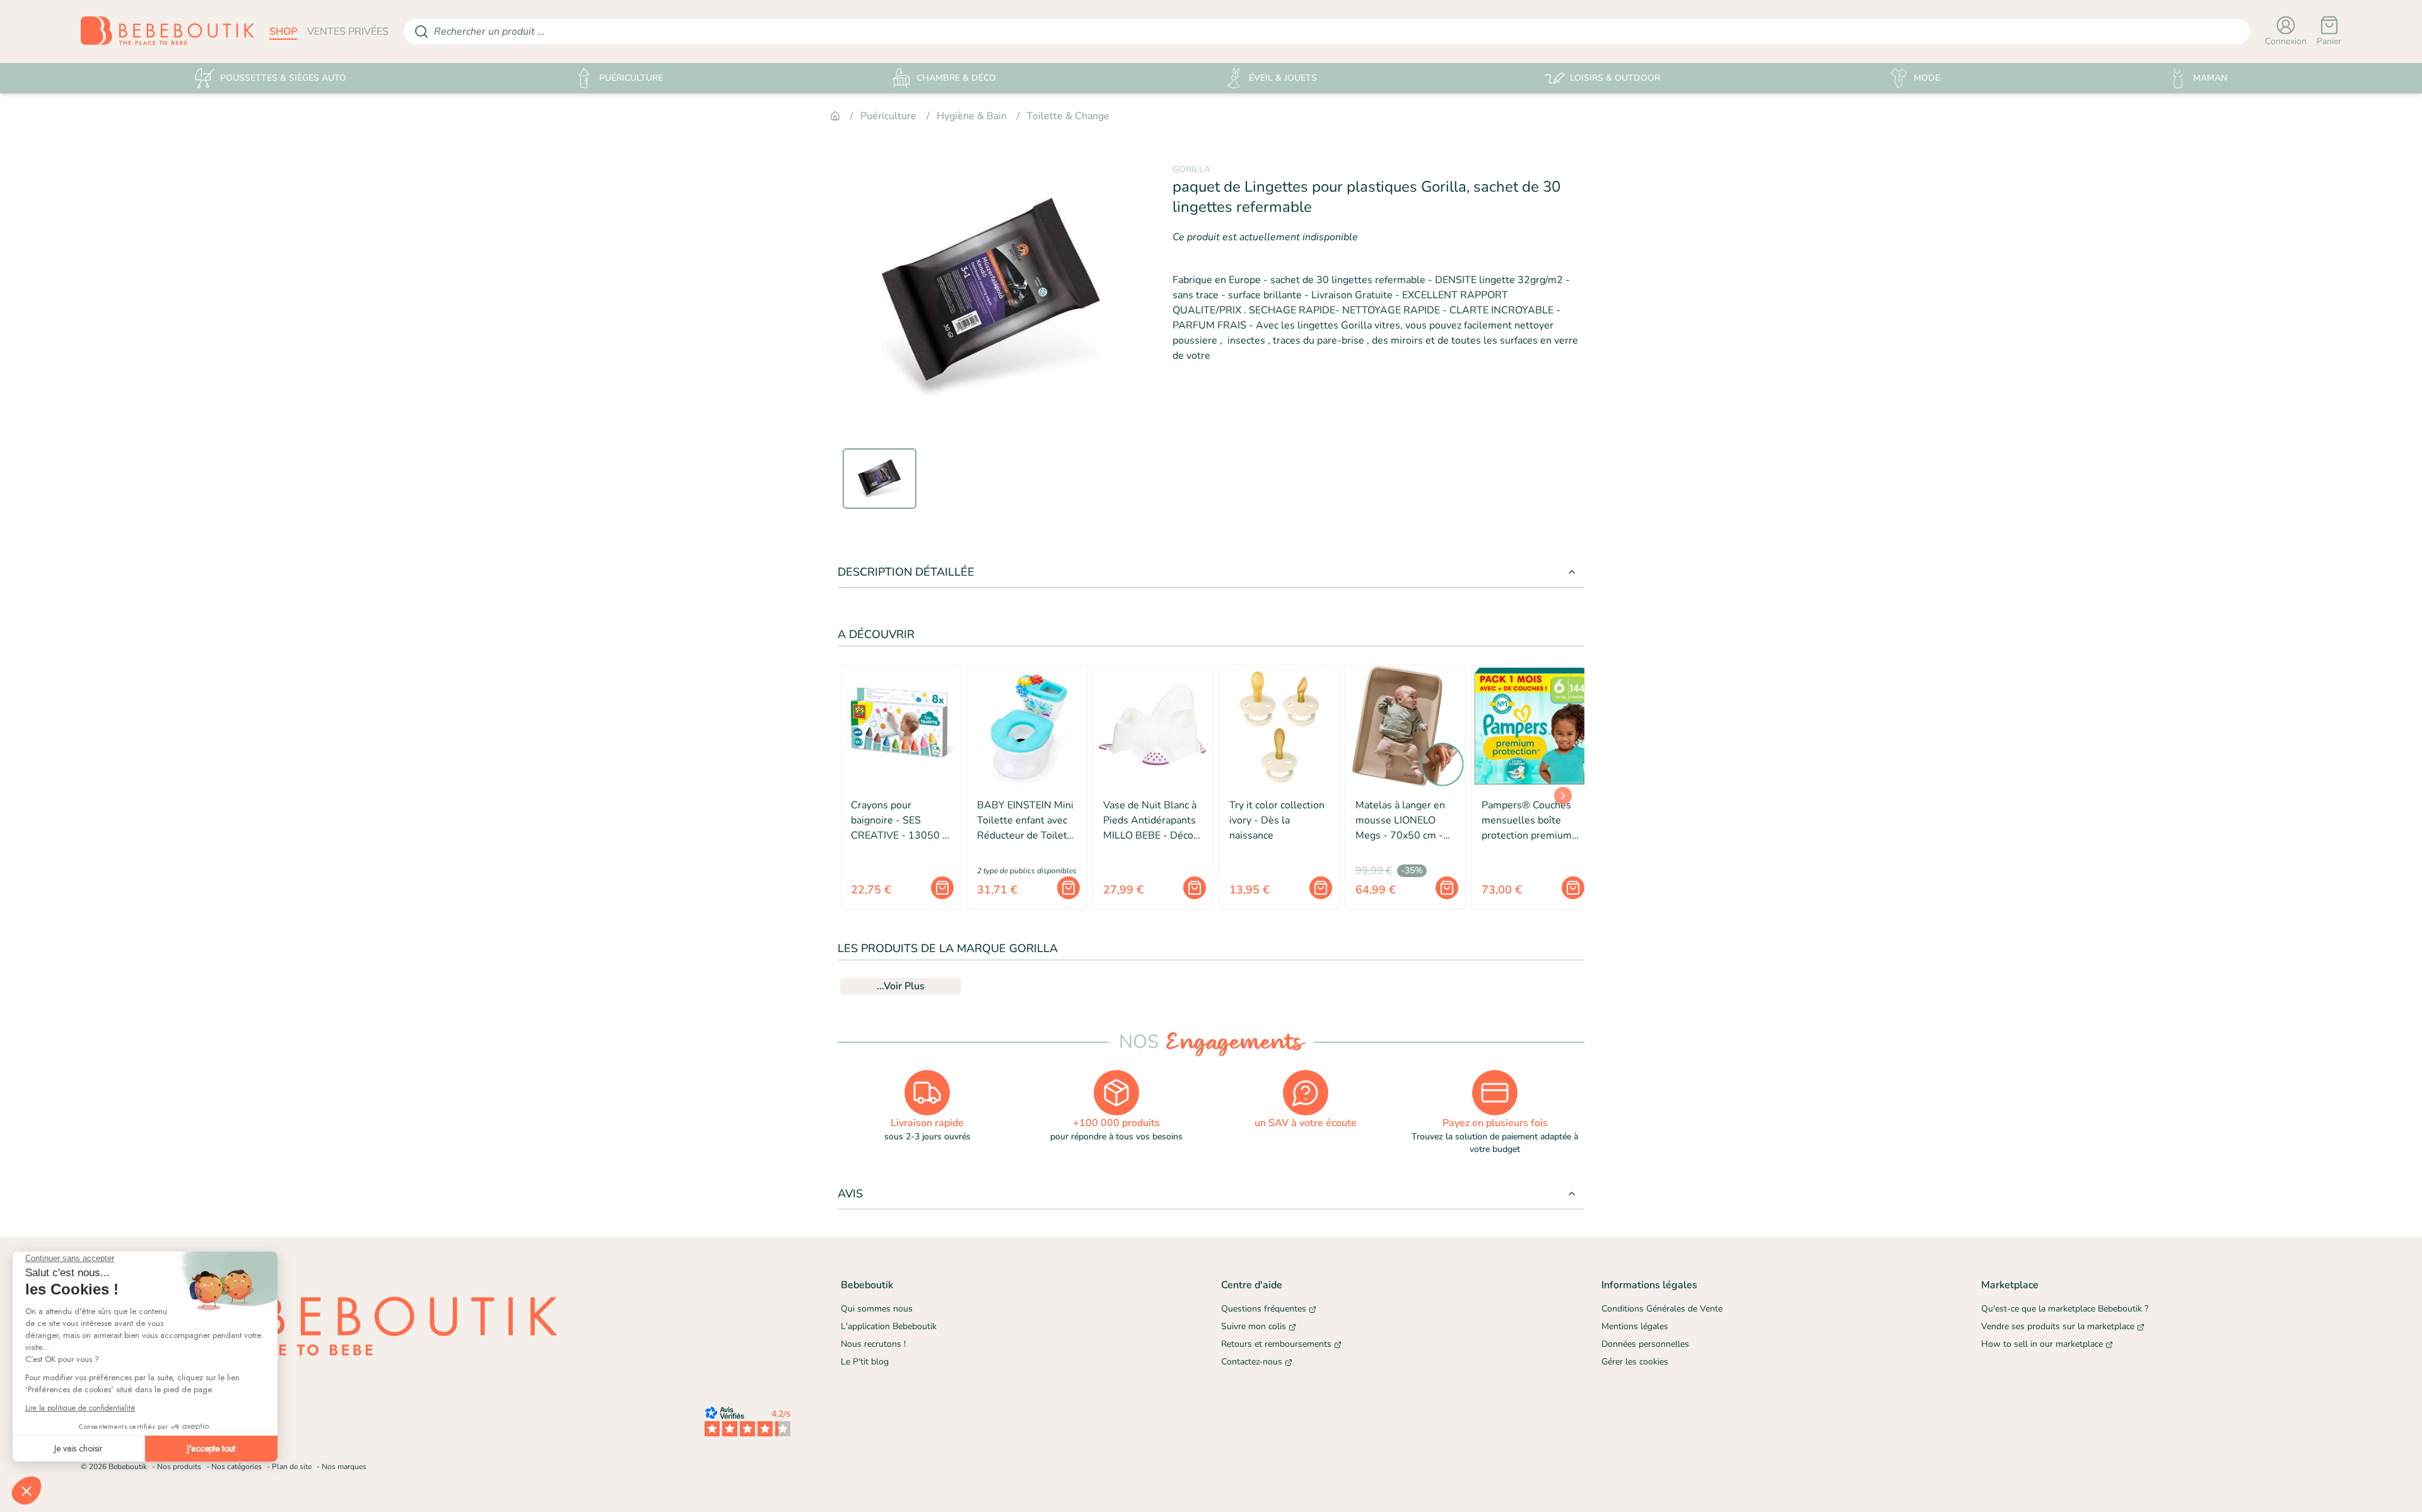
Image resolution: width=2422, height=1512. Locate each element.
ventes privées (348, 32)
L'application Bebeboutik (889, 1326)
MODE (1927, 78)
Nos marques (344, 1467)
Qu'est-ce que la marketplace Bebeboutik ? (2065, 1309)
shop (283, 32)
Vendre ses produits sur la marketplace (2058, 1326)
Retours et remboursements (1276, 1344)
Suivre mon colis (1254, 1326)
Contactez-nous (1252, 1362)
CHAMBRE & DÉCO (956, 78)
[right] (1563, 796)
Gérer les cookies (1635, 1362)
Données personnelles (1645, 1344)
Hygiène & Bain (972, 116)
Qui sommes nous (877, 1309)
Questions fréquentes (1264, 1309)
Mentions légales (1635, 1326)
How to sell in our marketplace (2042, 1344)
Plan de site (292, 1467)
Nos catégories (237, 1467)
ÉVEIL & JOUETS (1283, 78)
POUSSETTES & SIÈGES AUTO (283, 78)
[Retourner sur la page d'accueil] (167, 32)
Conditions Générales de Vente (1662, 1309)
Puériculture (888, 116)
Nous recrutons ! (873, 1344)
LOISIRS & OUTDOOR (1615, 78)
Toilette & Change (1068, 116)
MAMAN (2210, 78)
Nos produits (179, 1467)
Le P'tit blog (865, 1362)
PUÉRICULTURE (631, 78)
